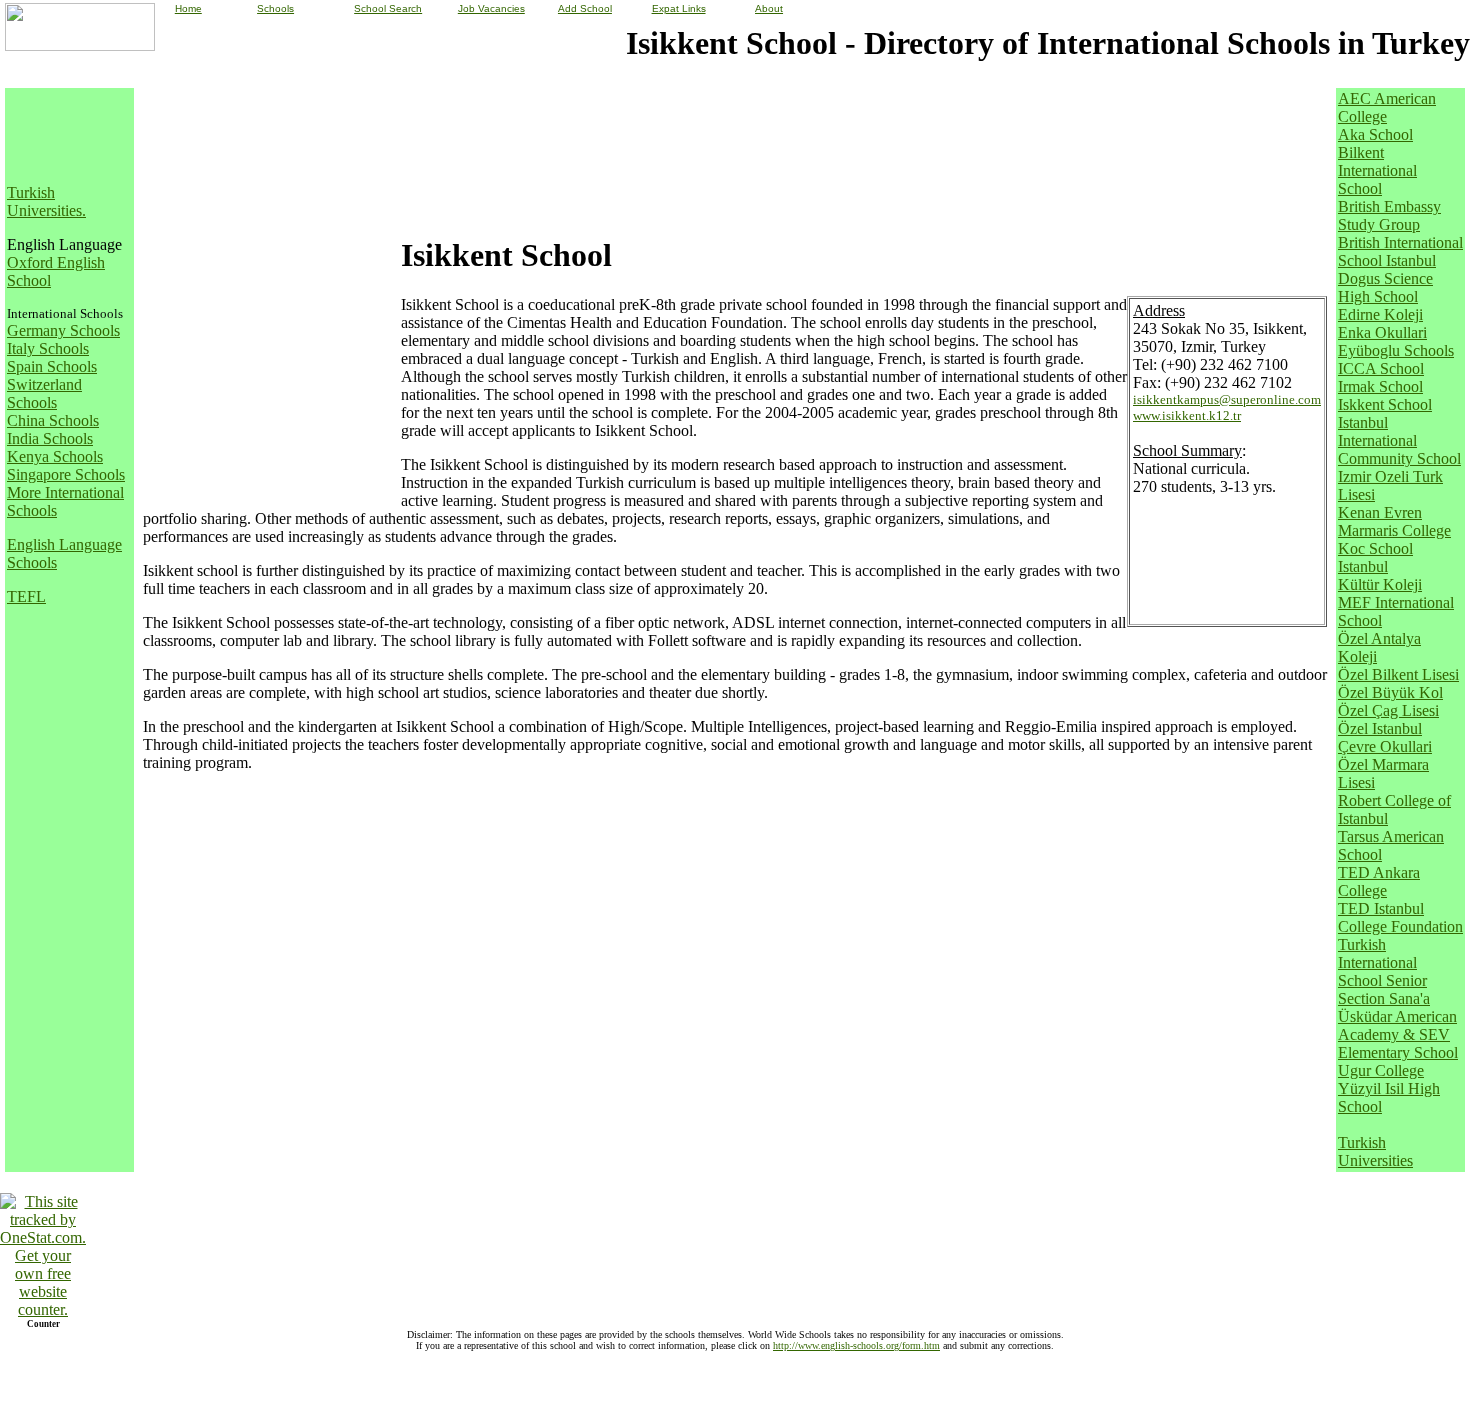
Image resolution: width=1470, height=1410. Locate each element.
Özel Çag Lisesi (1388, 710)
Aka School (1375, 134)
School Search (388, 8)
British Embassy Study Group (1389, 215)
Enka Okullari (1382, 332)
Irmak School (1380, 386)
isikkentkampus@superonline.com (1227, 399)
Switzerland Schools (44, 393)
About (769, 8)
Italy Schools (48, 348)
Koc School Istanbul (1375, 557)
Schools (275, 8)
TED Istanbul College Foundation (1400, 917)
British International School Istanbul (1400, 251)
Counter (43, 1324)
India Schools (50, 438)
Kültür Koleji (1380, 584)
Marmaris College (1394, 530)
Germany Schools (63, 330)
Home (188, 8)
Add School (585, 8)
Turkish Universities (44, 201)
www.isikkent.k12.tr (1187, 415)
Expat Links (679, 8)
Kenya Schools (55, 456)
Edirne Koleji (1380, 314)
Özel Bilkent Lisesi (1398, 674)
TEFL (26, 596)
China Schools (53, 420)
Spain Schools (52, 366)
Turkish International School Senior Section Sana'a (1384, 971)
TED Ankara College (1379, 881)
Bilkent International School (1377, 170)
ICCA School (1381, 368)
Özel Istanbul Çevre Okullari (1385, 737)
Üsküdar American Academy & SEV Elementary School (1398, 1034)
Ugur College (1381, 1070)
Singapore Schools (66, 474)
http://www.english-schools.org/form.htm (856, 1345)
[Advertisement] (67, 135)
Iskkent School (1385, 404)
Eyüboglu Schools (1396, 350)
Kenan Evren (1380, 512)
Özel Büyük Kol (1390, 692)
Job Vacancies (491, 8)
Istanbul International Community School (1399, 440)
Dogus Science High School (1385, 287)
